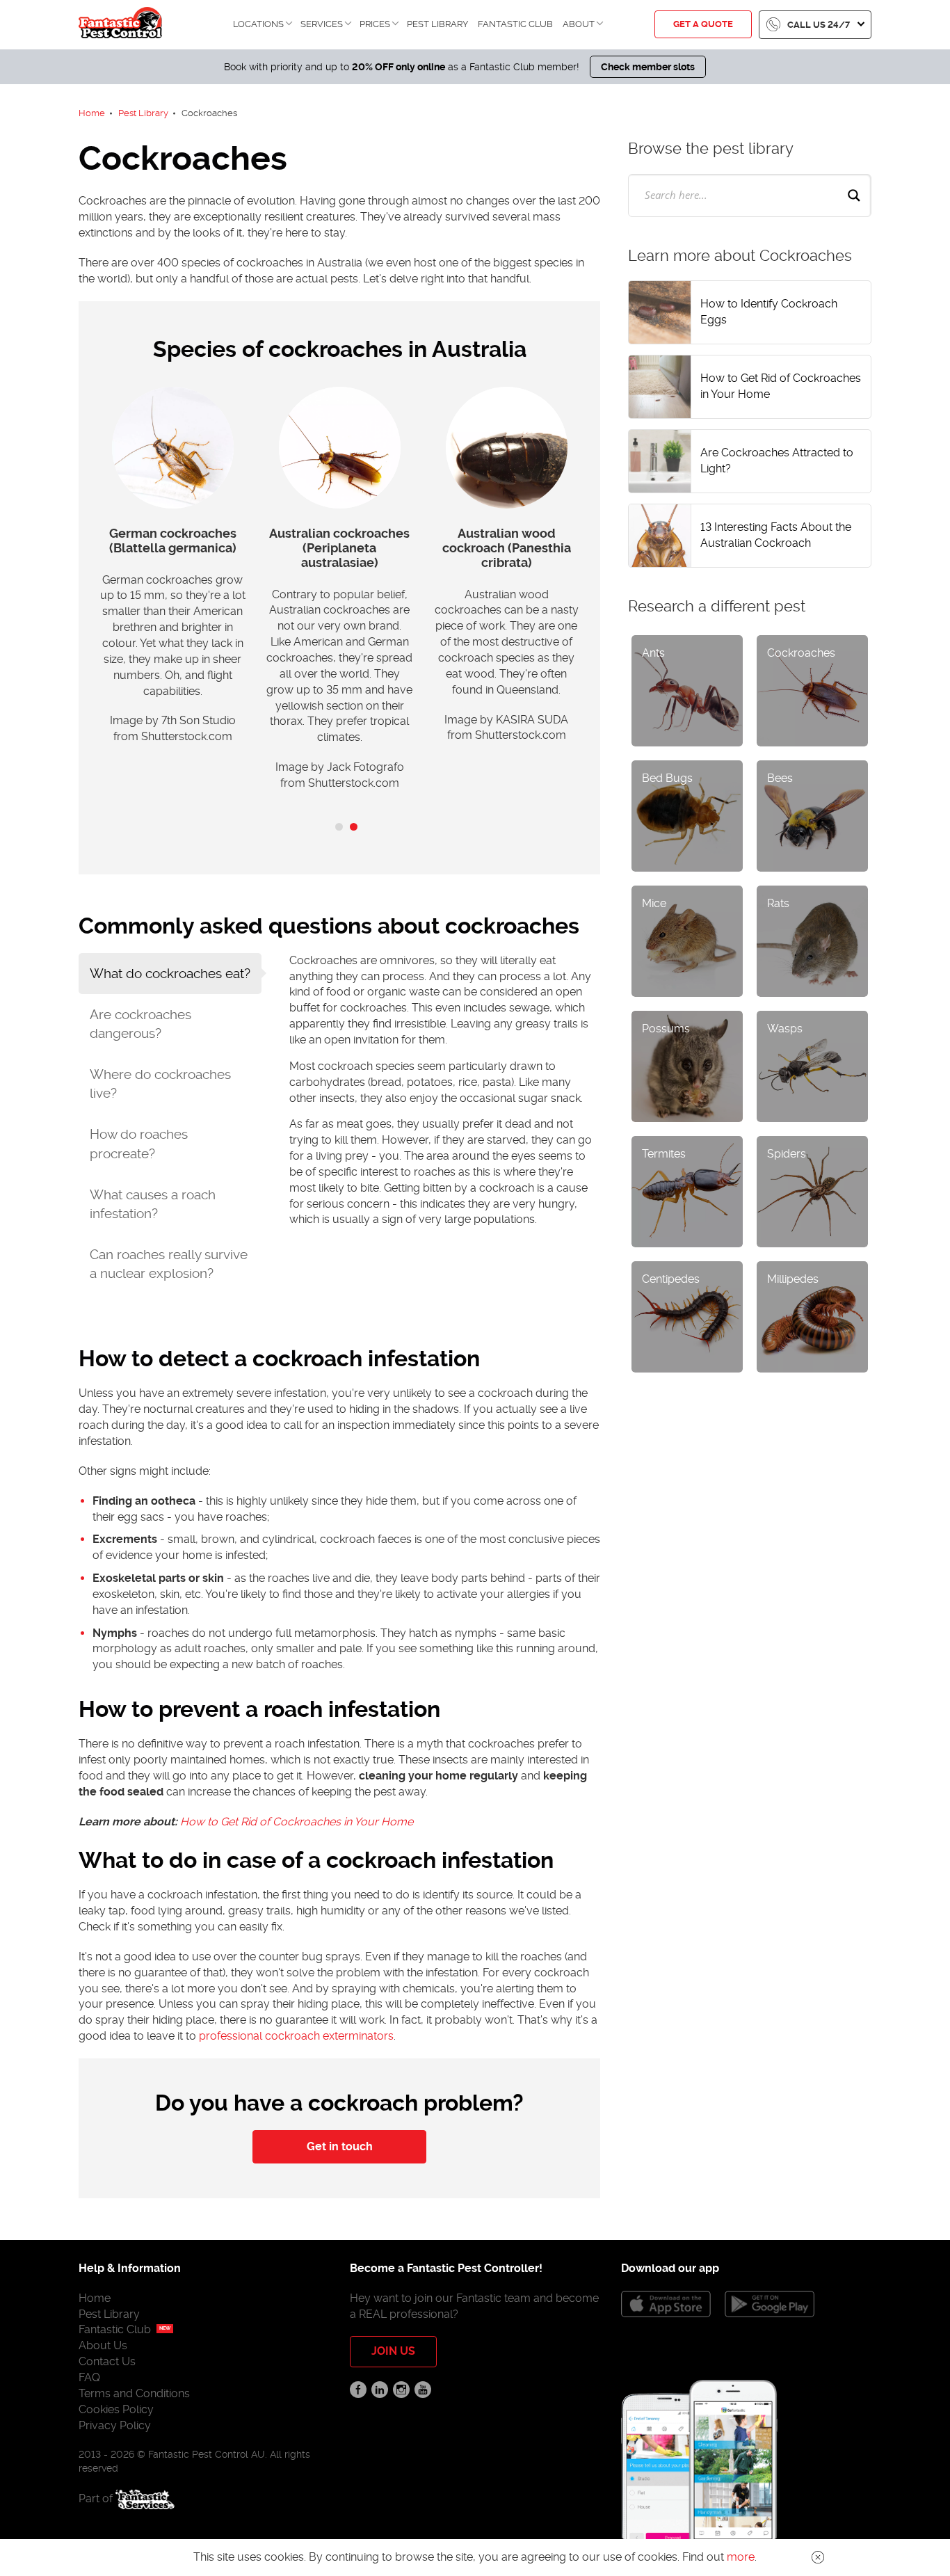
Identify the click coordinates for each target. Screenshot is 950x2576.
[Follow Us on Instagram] (401, 2390)
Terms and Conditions (134, 2393)
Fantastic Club (515, 24)
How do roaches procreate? (139, 1144)
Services (322, 24)
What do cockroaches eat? (170, 974)
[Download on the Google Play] (770, 2304)
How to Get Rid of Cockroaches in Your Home (297, 1822)
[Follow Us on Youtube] (423, 2390)
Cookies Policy (116, 2409)
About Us (103, 2345)
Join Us (393, 2351)
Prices (375, 24)
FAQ (89, 2377)
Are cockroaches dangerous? (140, 1024)
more (741, 2557)
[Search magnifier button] (854, 195)
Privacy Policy (115, 2425)
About (579, 24)
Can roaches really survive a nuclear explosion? (169, 1264)
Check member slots (648, 67)
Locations (258, 24)
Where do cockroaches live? (160, 1084)
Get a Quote (703, 24)
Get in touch (340, 2146)
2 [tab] (354, 827)
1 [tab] (339, 827)
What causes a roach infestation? (153, 1204)
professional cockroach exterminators (296, 2036)
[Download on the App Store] (666, 2304)
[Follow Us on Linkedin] (380, 2390)
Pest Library (437, 24)
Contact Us (107, 2361)
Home (95, 2298)
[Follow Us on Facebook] (358, 2390)
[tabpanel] (172, 573)
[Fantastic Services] (145, 2498)
